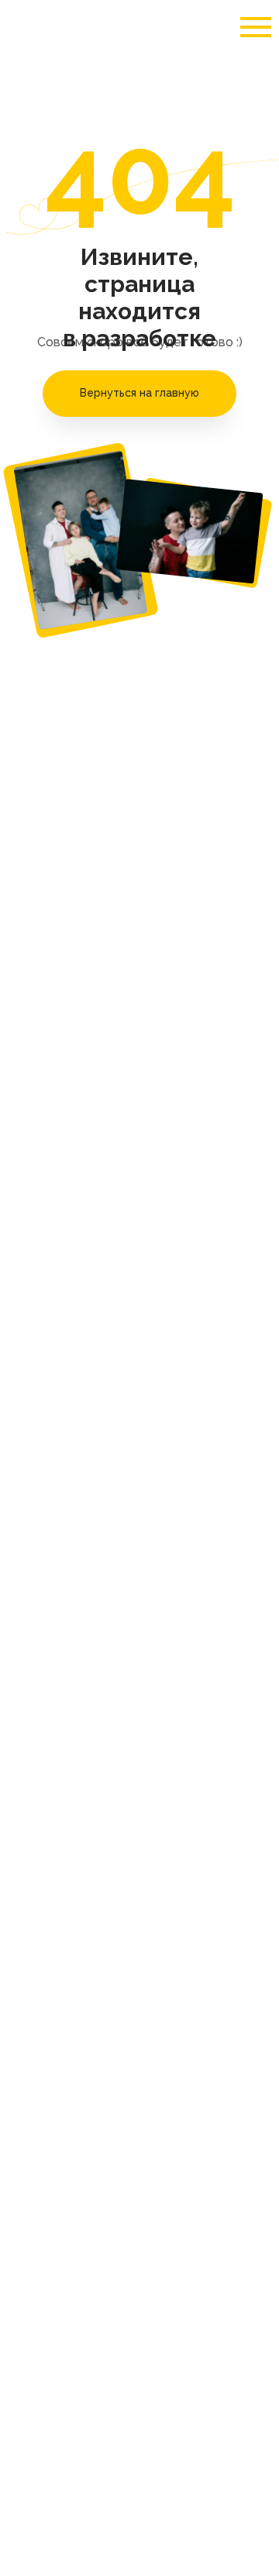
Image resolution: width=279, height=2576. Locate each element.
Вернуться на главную (139, 393)
